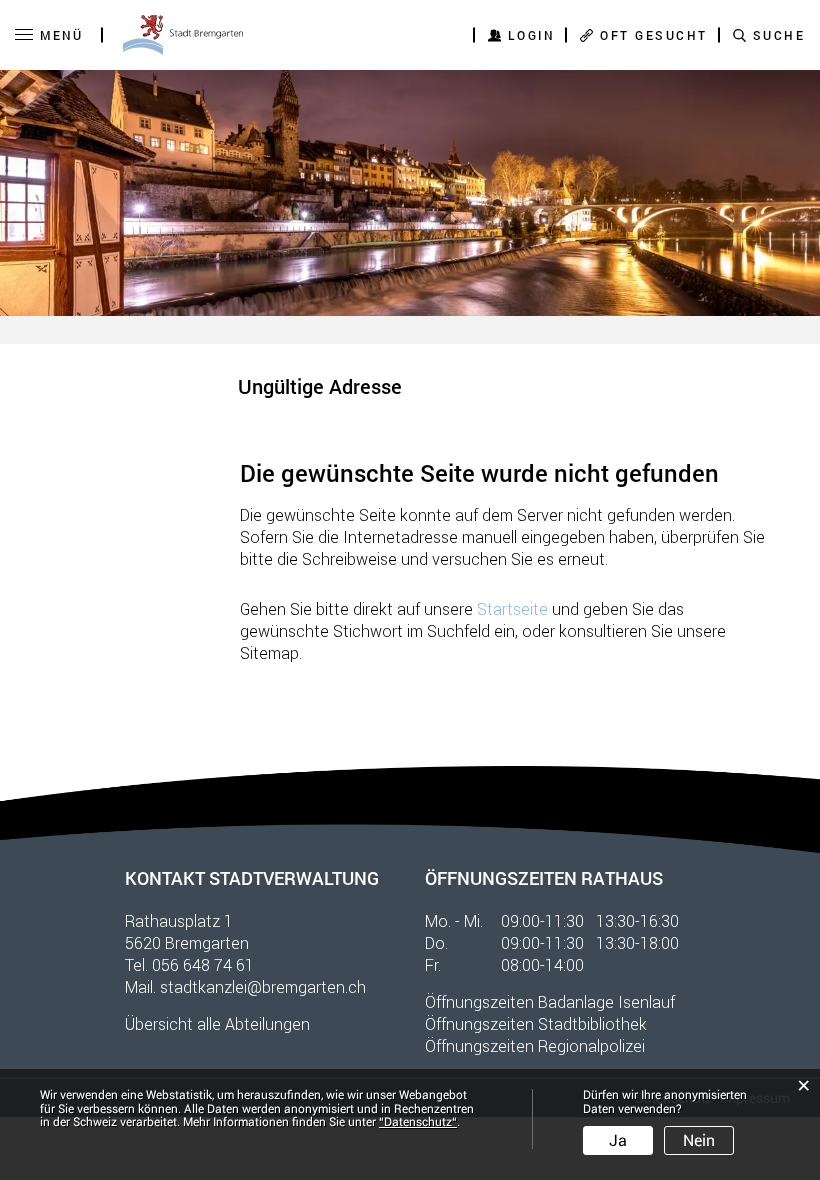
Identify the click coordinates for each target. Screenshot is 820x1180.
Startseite (512, 608)
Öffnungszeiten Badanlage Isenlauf (550, 1001)
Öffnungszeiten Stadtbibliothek (536, 1023)
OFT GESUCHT (654, 35)
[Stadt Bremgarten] (183, 35)
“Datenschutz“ (418, 1122)
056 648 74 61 (203, 964)
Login (532, 35)
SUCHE (779, 35)
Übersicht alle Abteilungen (217, 1023)
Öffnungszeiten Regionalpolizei (535, 1045)
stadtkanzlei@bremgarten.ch (263, 986)
